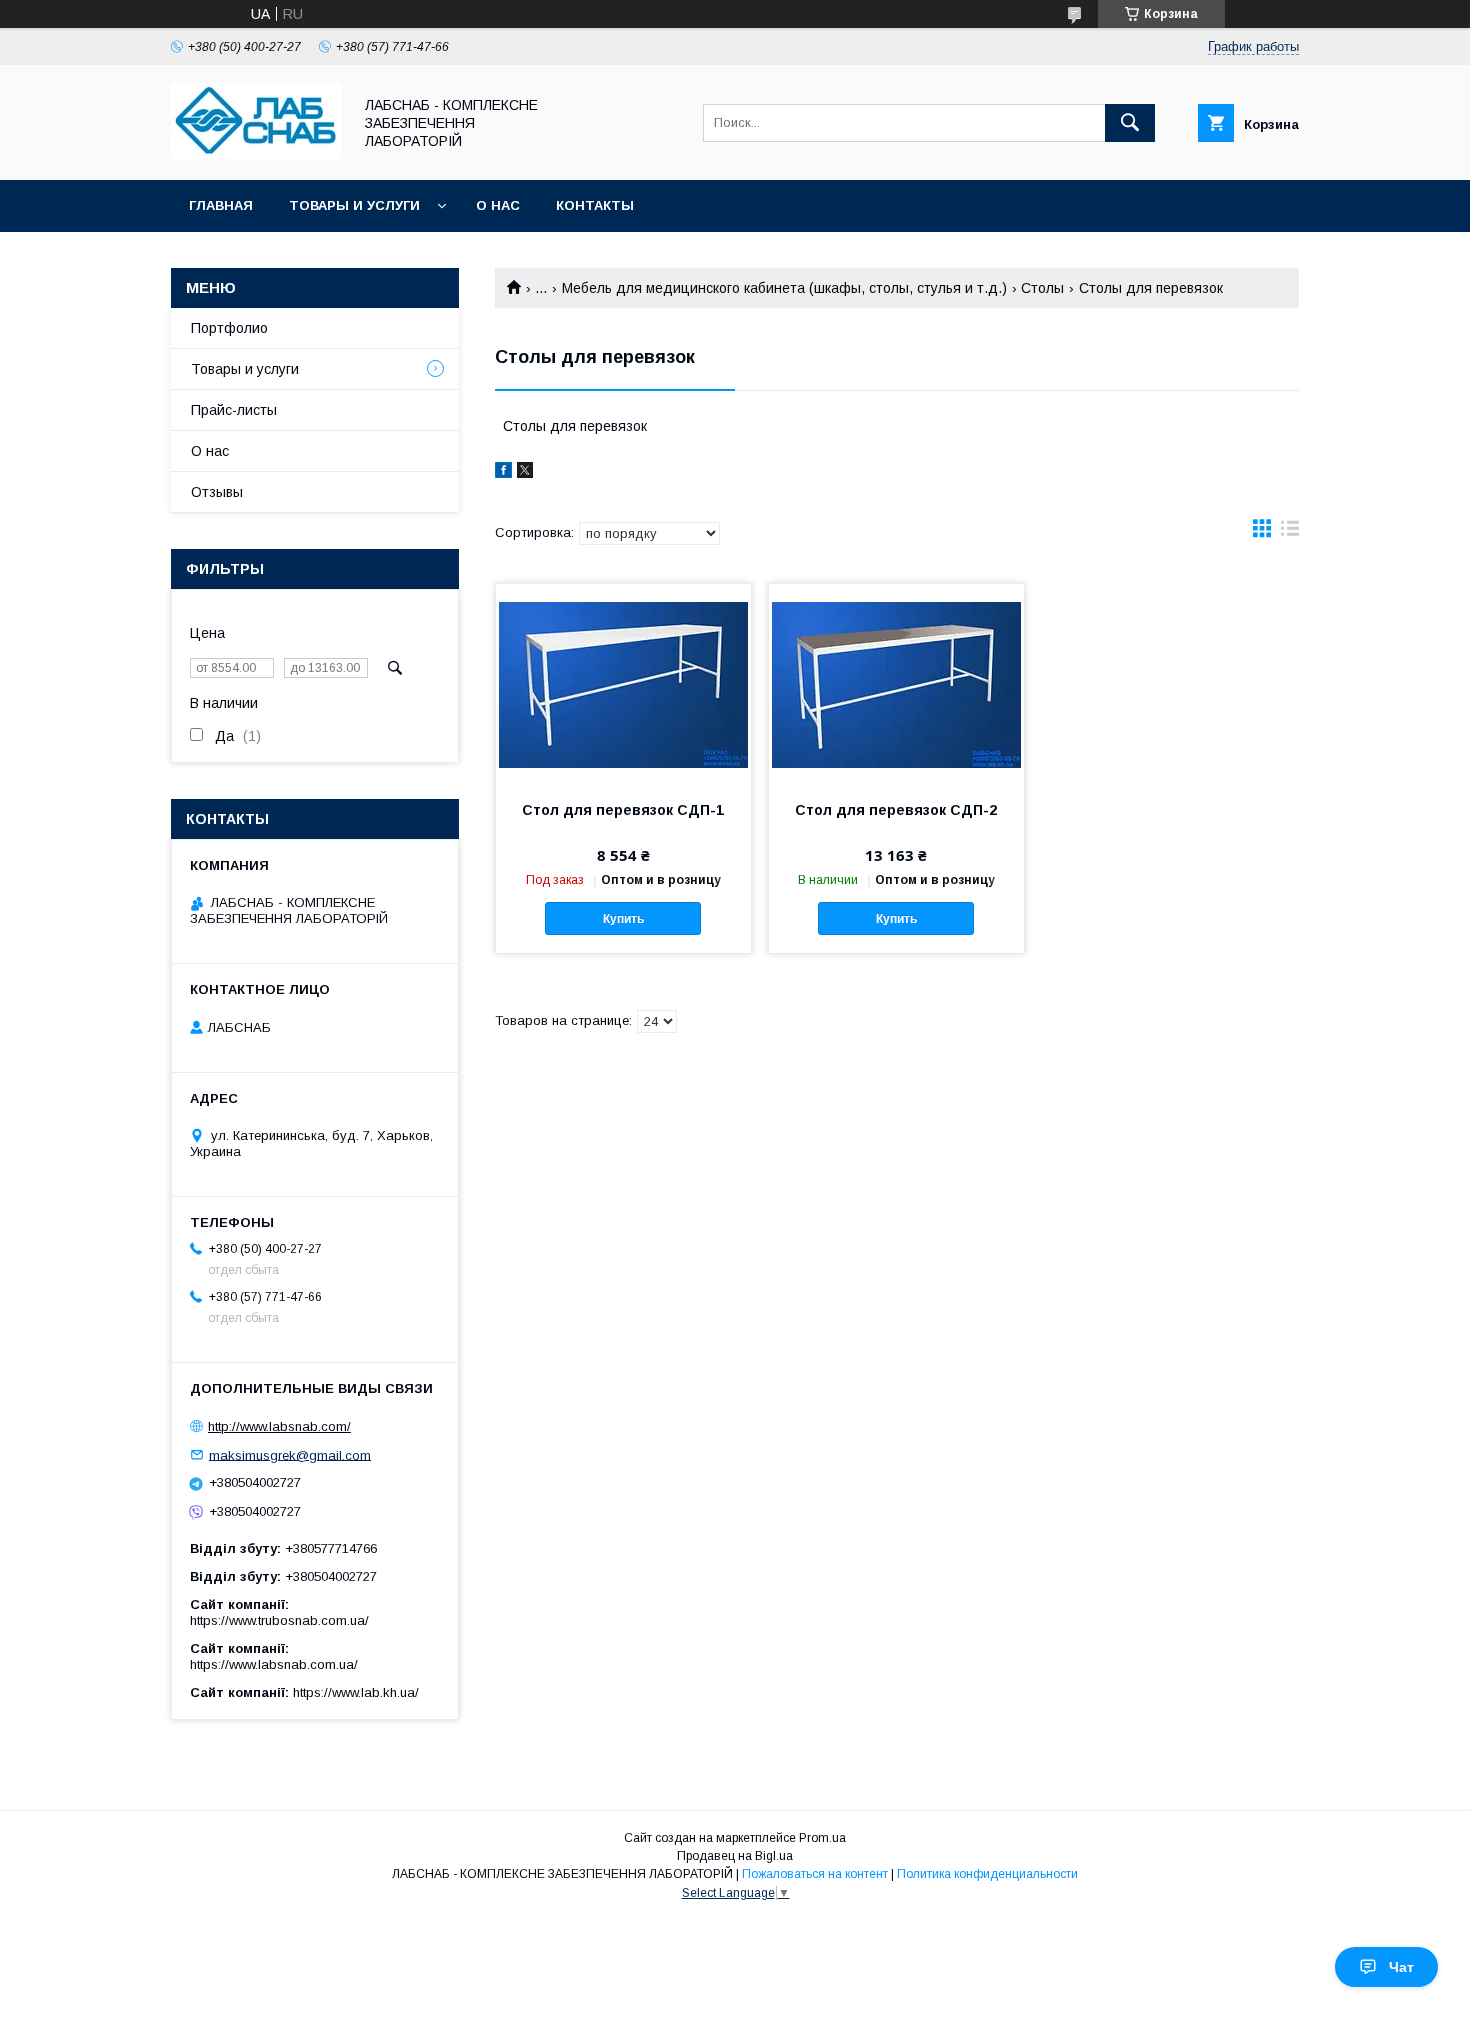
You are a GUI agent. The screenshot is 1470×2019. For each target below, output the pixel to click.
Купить (623, 919)
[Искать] (1130, 123)
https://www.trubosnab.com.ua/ (279, 1620)
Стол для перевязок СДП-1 (623, 810)
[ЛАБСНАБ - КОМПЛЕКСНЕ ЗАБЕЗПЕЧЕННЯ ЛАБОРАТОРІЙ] (256, 154)
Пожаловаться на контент (815, 1874)
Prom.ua (822, 1838)
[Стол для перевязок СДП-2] (896, 684)
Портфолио (229, 328)
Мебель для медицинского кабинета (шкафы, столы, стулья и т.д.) (784, 288)
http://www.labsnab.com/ (279, 1426)
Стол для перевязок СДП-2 (896, 810)
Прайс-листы (234, 410)
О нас (498, 205)
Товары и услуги (354, 205)
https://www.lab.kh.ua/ (356, 1692)
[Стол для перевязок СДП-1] (623, 684)
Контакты (595, 205)
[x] (525, 473)
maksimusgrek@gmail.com (290, 1454)
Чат (1401, 1967)
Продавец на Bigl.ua (735, 1856)
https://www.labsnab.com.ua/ (274, 1664)
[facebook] (503, 473)
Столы (1042, 288)
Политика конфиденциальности (987, 1874)
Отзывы (217, 492)
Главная (221, 205)
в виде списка (1290, 533)
